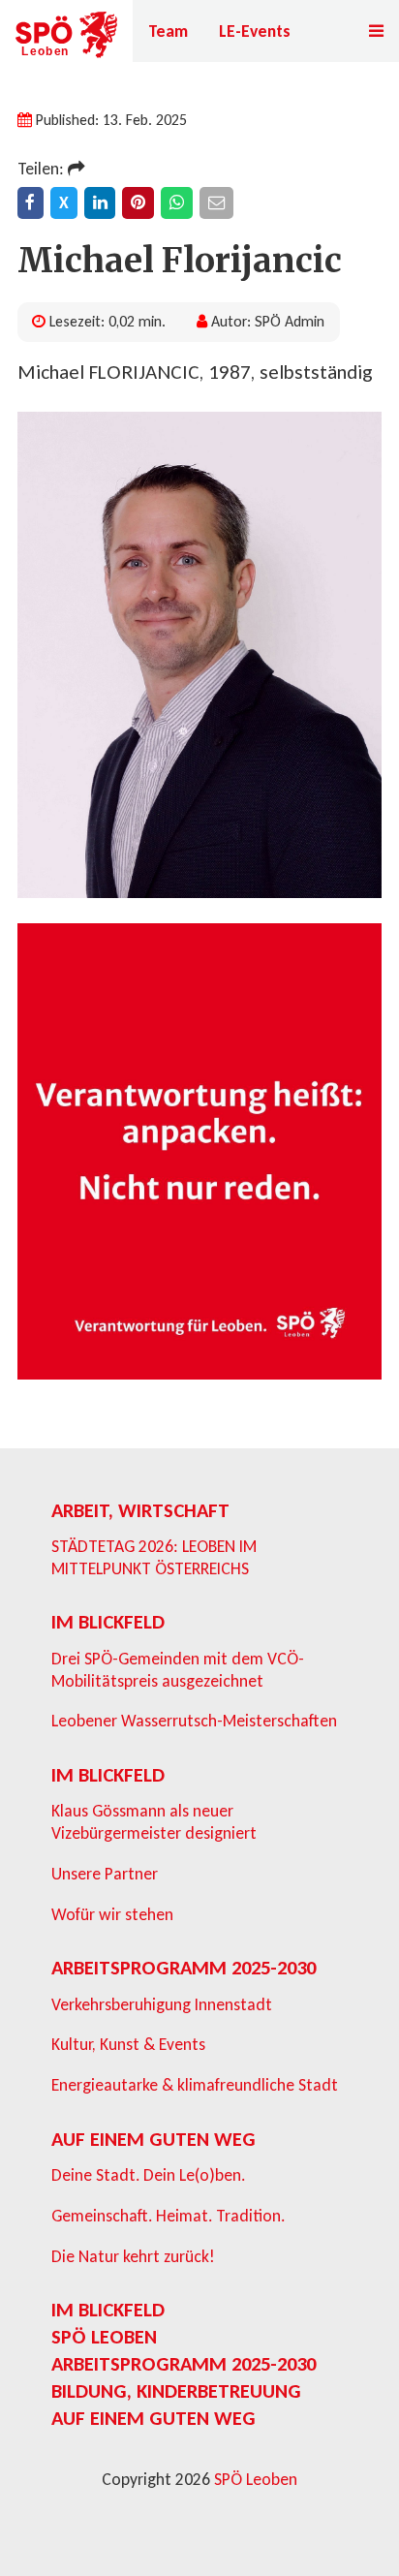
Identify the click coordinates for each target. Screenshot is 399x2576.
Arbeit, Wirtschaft (140, 1510)
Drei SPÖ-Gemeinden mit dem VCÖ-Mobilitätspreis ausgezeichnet (178, 1670)
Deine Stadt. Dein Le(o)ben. (148, 2175)
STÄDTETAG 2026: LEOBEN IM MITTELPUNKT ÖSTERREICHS (154, 1557)
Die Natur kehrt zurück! (133, 2256)
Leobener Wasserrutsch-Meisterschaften (194, 1721)
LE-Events (255, 31)
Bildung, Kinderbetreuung (176, 2391)
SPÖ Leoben (104, 2337)
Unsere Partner (105, 1874)
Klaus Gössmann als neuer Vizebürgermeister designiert (154, 1822)
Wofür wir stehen (112, 1914)
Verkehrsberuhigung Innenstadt (162, 2004)
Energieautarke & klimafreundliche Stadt (195, 2085)
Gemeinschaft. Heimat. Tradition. (168, 2216)
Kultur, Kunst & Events (128, 2044)
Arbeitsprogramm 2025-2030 (184, 1968)
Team (168, 31)
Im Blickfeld (108, 1622)
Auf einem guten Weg (153, 2139)
